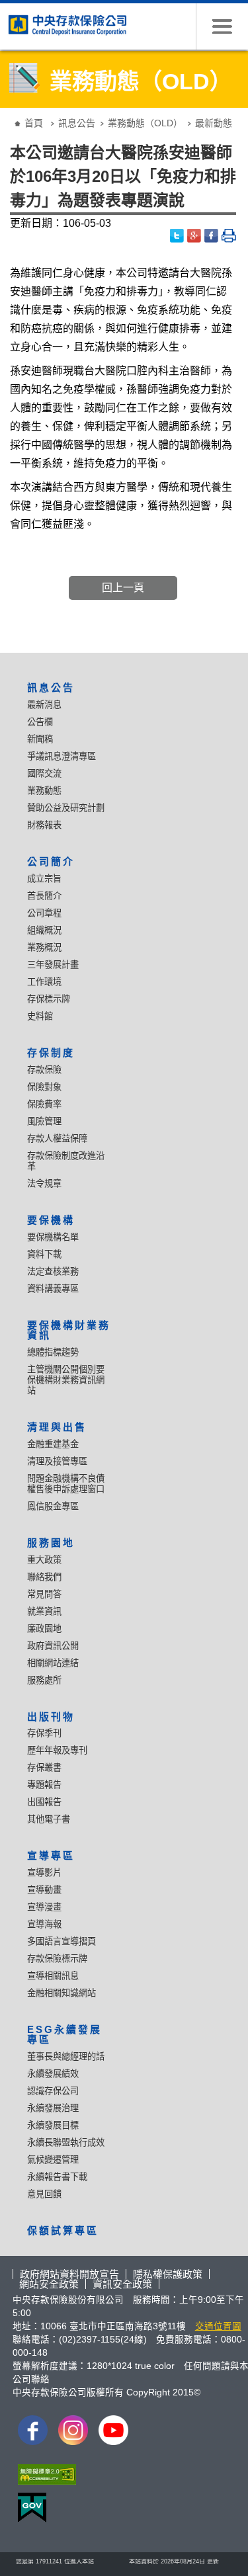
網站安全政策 (49, 2284)
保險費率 (44, 1104)
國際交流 (44, 773)
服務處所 (44, 1680)
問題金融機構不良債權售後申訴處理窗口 (66, 1484)
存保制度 (51, 1053)
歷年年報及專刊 (57, 1750)
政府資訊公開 (53, 1646)
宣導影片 (44, 1873)
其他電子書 (49, 1819)
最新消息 (44, 705)
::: (9, 113)
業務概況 (44, 947)
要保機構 (51, 1220)
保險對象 (44, 1087)
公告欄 (40, 722)
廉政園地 (44, 1629)
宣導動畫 (44, 1890)
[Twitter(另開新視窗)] (177, 236)
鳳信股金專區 (53, 1506)
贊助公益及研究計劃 (66, 808)
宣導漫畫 (44, 1907)
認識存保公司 (53, 2091)
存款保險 (44, 1070)
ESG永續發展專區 (64, 2034)
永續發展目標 (53, 2125)
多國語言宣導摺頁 (62, 1941)
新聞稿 (40, 739)
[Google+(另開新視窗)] (194, 236)
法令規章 (44, 1184)
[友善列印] (229, 236)
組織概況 (44, 930)
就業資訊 (44, 1611)
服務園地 (51, 1543)
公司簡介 (51, 861)
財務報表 (44, 825)
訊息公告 (77, 123)
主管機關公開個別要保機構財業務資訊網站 (66, 1380)
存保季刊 (44, 1733)
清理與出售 (57, 1427)
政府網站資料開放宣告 (69, 2274)
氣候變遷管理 (53, 2160)
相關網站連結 (53, 1663)
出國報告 (44, 1802)
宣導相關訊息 (53, 1976)
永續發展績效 (53, 2074)
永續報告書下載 (57, 2177)
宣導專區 (51, 1855)
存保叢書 (44, 1767)
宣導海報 (44, 1924)
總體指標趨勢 (53, 1352)
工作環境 (44, 982)
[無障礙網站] (44, 2478)
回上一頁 (123, 588)
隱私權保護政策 (168, 2274)
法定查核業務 (53, 1271)
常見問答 (44, 1594)
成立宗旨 (44, 879)
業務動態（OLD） (145, 123)
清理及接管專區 (57, 1461)
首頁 (34, 123)
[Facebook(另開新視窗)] (212, 236)
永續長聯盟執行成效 (66, 2142)
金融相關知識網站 (62, 1993)
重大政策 (44, 1560)
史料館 (40, 1016)
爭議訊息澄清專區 (62, 756)
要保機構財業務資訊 (69, 1330)
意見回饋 (44, 2194)
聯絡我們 (44, 1577)
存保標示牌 (49, 999)
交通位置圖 (218, 2326)
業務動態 (44, 791)
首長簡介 (44, 896)
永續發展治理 (53, 2108)
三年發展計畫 (53, 965)
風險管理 (44, 1121)
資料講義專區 (53, 1289)
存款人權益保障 (57, 1139)
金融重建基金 (53, 1444)
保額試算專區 (63, 2230)
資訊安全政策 (122, 2284)
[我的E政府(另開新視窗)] (29, 2511)
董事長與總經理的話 (66, 2057)
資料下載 (44, 1254)
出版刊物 (51, 1717)
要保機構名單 (53, 1237)
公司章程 (44, 913)
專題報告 (44, 1785)
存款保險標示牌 (57, 1959)
